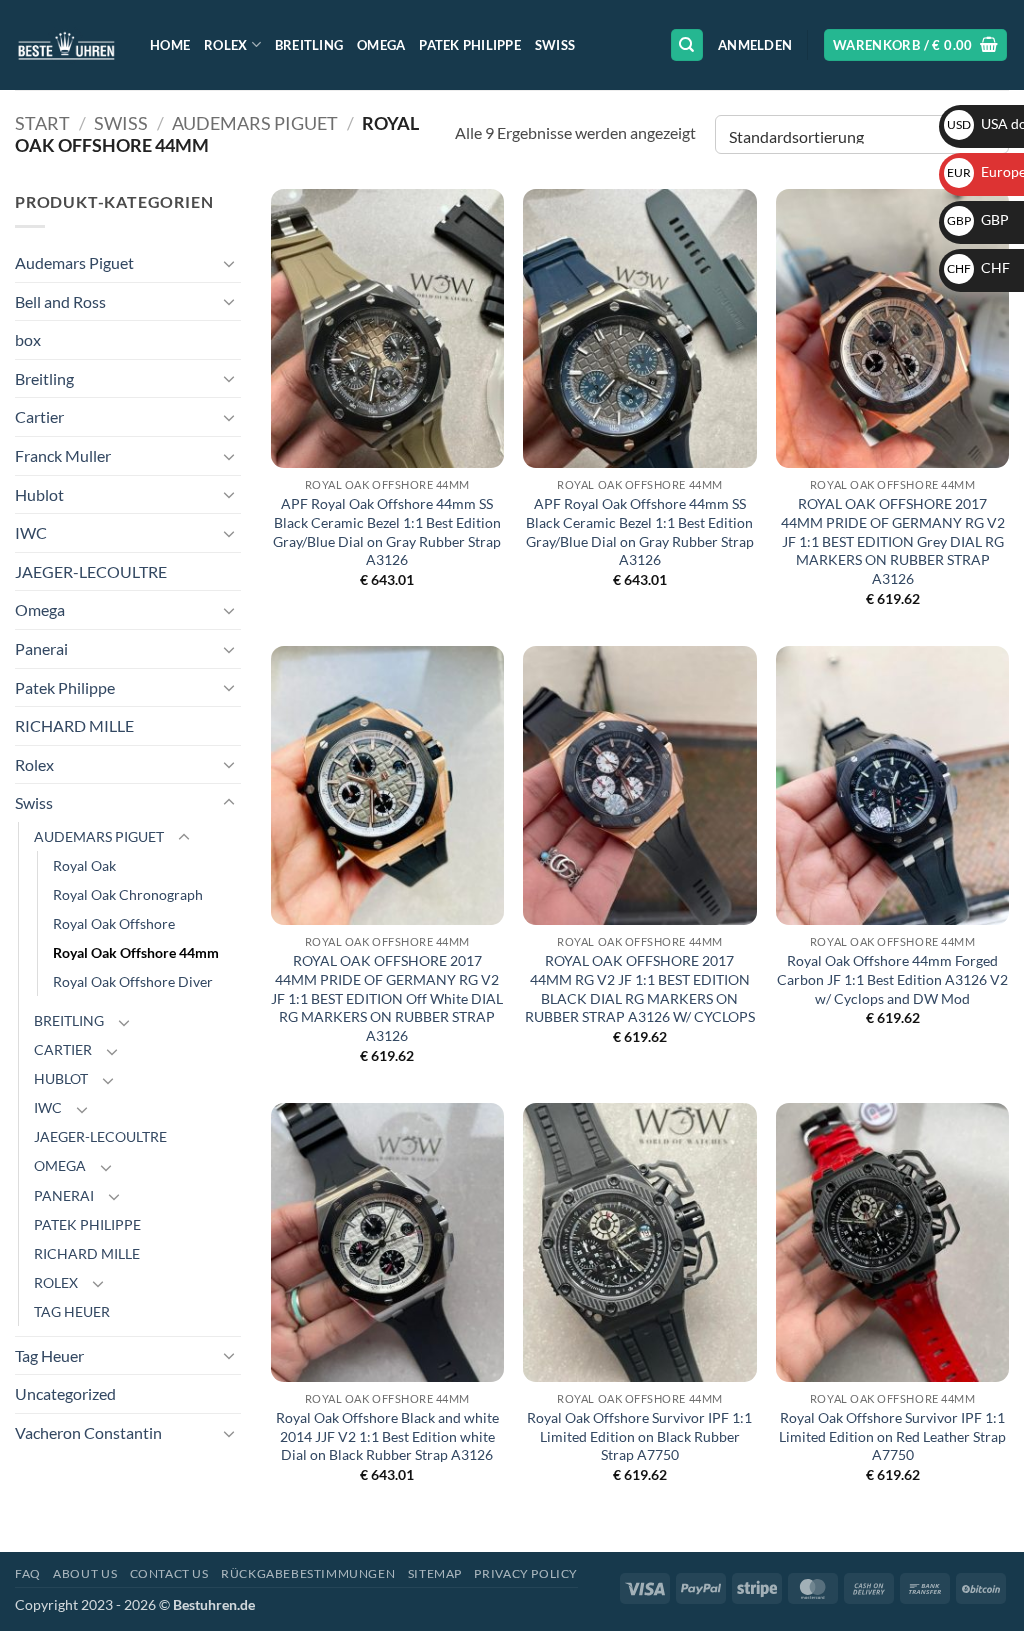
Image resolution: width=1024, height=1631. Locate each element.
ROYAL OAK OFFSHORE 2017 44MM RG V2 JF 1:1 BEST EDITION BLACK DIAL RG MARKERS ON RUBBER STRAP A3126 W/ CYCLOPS (640, 988)
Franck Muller (63, 455)
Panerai (41, 648)
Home (170, 45)
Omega (381, 45)
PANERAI (64, 1195)
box (28, 339)
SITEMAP (435, 1573)
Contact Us (169, 1573)
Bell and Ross (60, 301)
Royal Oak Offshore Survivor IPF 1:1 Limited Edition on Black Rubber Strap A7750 (639, 1436)
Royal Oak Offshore (114, 923)
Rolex (225, 45)
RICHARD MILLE (74, 725)
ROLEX (56, 1282)
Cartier (39, 416)
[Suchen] (687, 45)
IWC (31, 532)
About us (85, 1573)
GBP (978, 219)
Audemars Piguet (74, 262)
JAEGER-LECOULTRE (91, 571)
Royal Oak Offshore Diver (133, 981)
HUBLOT (61, 1078)
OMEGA (60, 1165)
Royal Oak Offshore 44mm (136, 952)
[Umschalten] (229, 263)
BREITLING (69, 1020)
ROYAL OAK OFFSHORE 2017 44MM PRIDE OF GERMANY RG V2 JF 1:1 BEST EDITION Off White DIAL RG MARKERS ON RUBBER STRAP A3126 (387, 998)
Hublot (39, 494)
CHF (978, 267)
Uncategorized (65, 1393)
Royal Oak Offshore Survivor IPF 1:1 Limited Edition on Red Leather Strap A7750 (892, 1436)
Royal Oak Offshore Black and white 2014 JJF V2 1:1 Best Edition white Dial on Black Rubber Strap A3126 (387, 1436)
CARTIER (63, 1049)
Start (42, 123)
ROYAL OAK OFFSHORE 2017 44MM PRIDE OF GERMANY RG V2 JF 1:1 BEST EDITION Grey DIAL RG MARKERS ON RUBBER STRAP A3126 (893, 541)
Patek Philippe (470, 45)
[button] (755, 45)
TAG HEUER (72, 1311)
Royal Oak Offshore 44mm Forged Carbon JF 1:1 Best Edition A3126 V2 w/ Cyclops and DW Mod (892, 979)
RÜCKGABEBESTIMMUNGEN (308, 1573)
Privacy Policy (526, 1573)
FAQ (28, 1573)
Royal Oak (84, 865)
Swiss (555, 45)
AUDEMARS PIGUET (255, 123)
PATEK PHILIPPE (87, 1224)
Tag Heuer (49, 1355)
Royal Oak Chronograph (128, 894)
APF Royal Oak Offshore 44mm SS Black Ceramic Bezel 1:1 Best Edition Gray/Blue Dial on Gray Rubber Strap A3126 (387, 531)
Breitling (309, 45)
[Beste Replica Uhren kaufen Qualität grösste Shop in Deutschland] (67, 44)
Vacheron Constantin (88, 1432)
